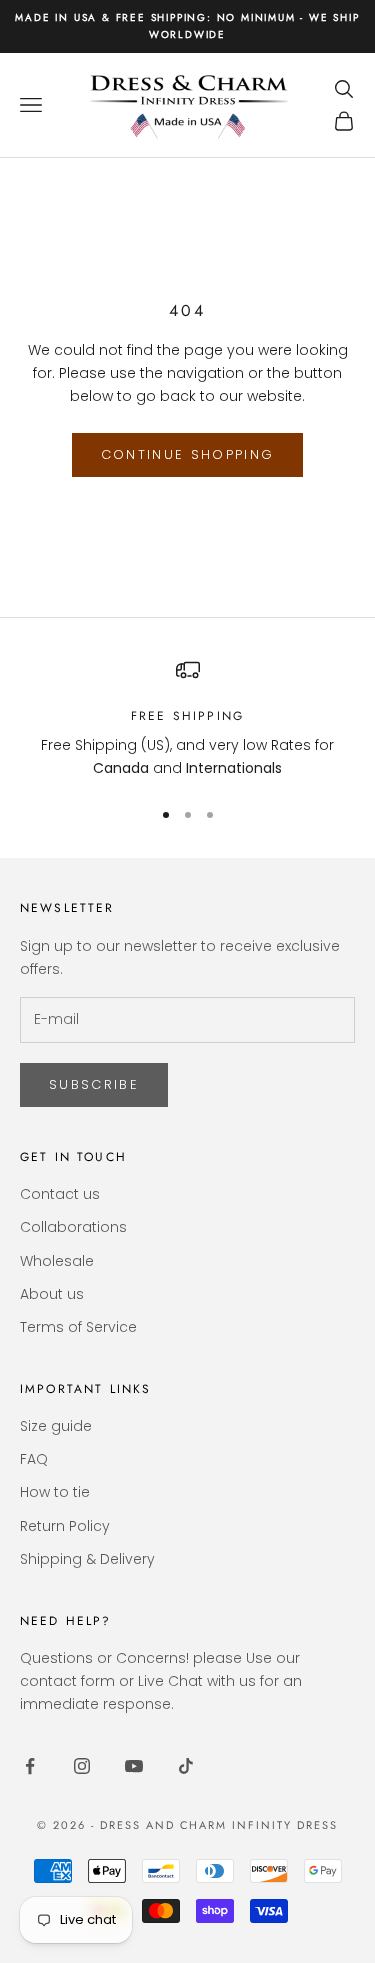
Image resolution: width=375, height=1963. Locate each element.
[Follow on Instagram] (82, 1766)
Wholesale (57, 1261)
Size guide (56, 1426)
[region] (187, 719)
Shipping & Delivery (87, 1559)
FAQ (34, 1459)
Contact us (60, 1194)
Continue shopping (188, 454)
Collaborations (73, 1227)
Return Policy (65, 1526)
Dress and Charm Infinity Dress (219, 1825)
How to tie (55, 1492)
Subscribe (94, 1084)
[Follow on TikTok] (186, 1766)
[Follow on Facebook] (30, 1766)
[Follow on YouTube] (134, 1766)
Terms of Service (78, 1327)
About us (52, 1294)
